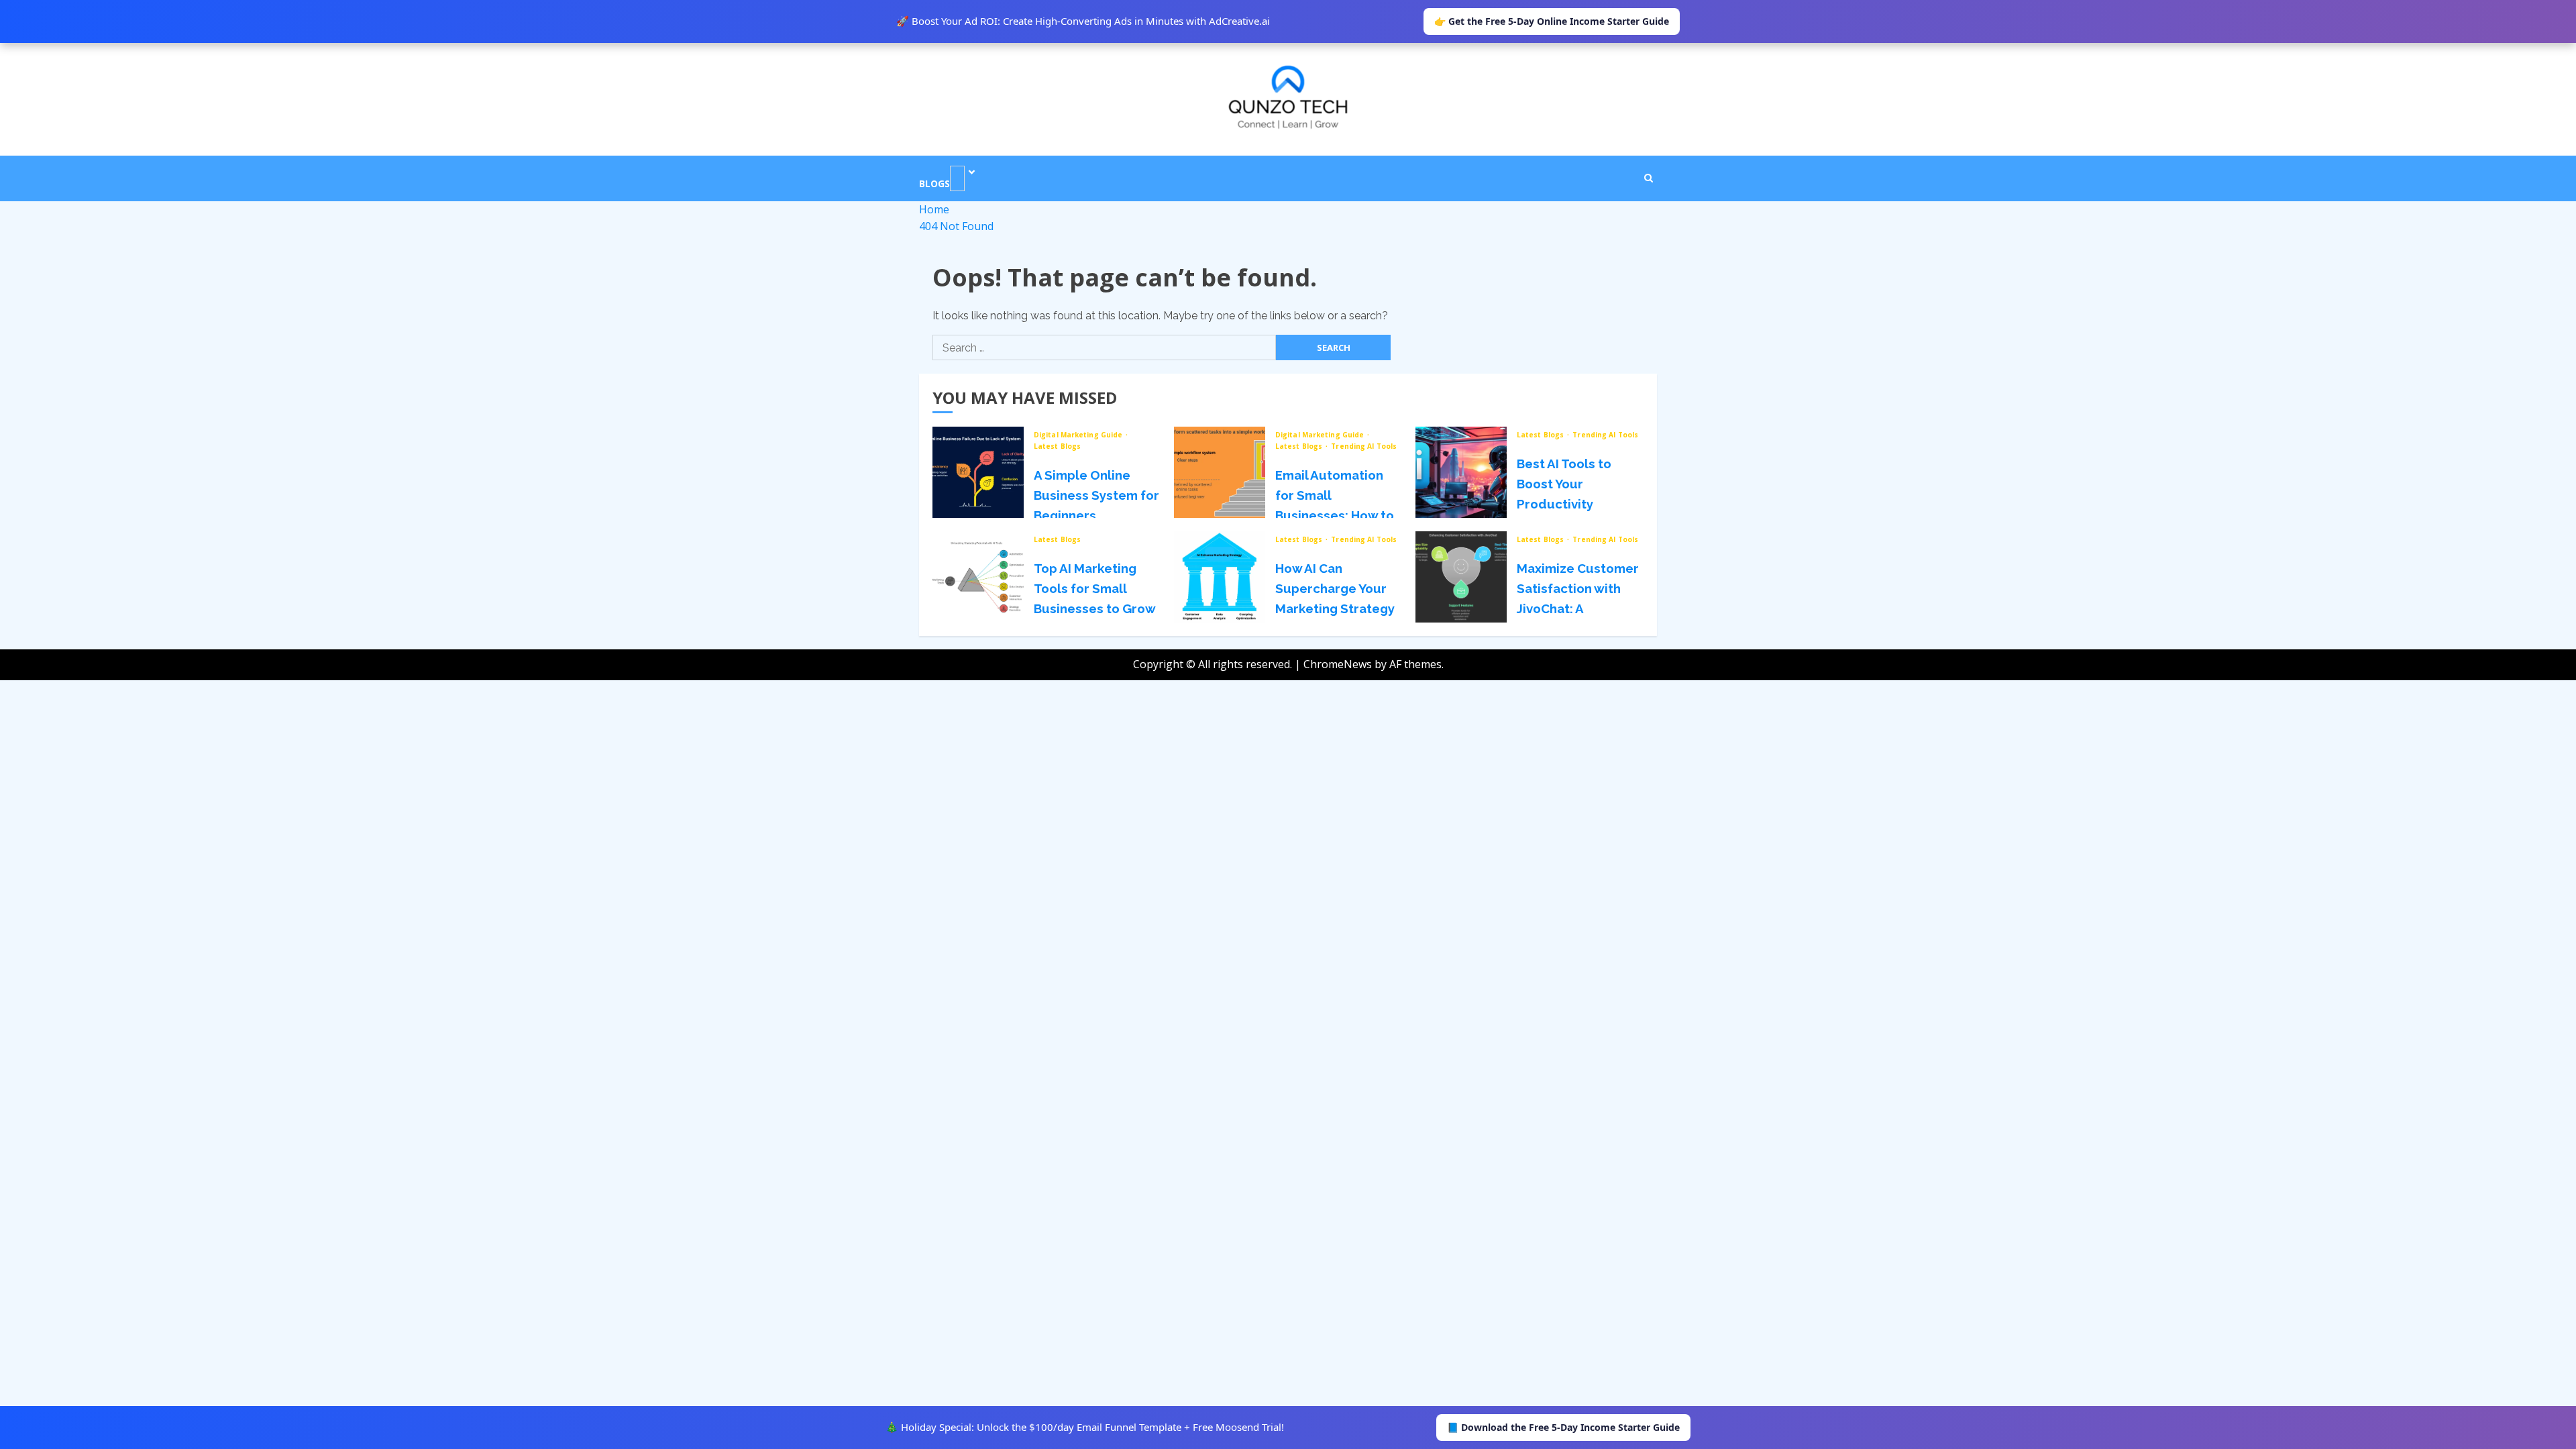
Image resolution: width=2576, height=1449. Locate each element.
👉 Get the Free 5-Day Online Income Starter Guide (1552, 21)
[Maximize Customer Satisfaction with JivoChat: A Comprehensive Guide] (1461, 577)
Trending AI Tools (1364, 446)
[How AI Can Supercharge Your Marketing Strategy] (1220, 577)
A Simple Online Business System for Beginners (1096, 495)
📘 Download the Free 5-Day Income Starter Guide (1563, 1427)
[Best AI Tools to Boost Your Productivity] (1461, 472)
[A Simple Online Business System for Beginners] (978, 472)
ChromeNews (1338, 664)
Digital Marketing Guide (1079, 435)
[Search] (1649, 178)
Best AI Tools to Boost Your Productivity (1564, 484)
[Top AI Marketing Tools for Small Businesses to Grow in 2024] (978, 577)
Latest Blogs (1057, 446)
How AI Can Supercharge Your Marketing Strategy (1335, 588)
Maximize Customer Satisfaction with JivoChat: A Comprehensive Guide (1578, 608)
